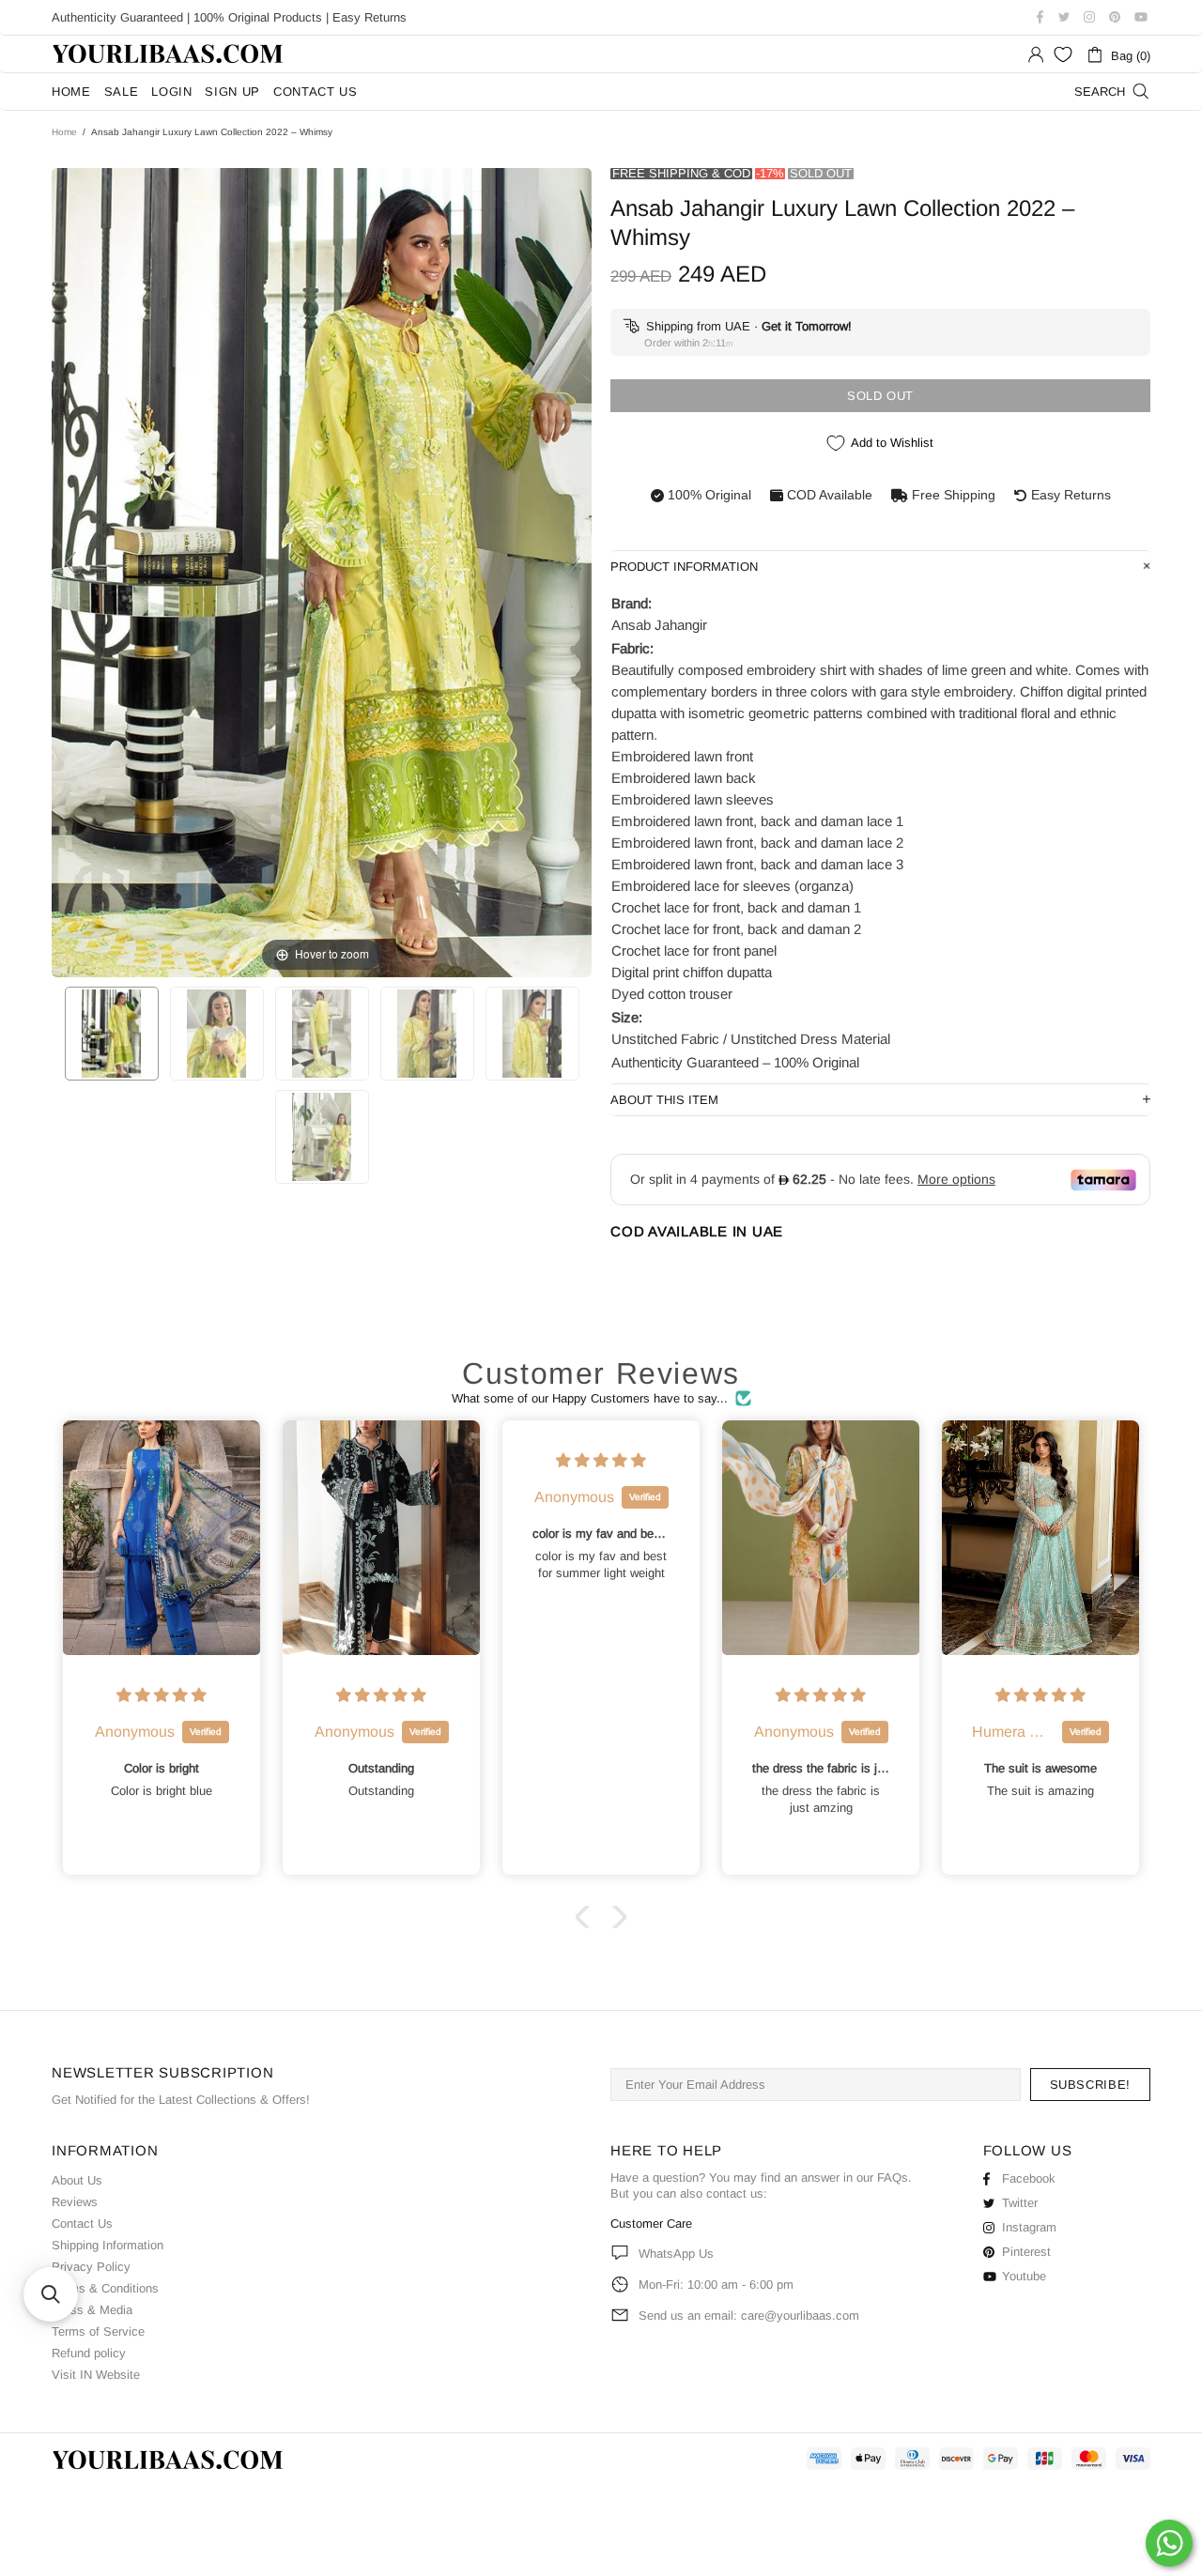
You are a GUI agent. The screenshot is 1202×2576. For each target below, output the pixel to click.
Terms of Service (98, 2331)
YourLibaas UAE (169, 54)
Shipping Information (108, 2245)
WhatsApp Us (676, 2254)
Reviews (75, 2202)
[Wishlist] (1063, 54)
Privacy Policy (91, 2267)
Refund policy (89, 2353)
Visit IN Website (96, 2375)
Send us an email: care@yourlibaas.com (749, 2315)
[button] (587, 1917)
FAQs (893, 2177)
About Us (77, 2180)
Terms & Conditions (105, 2288)
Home (64, 132)
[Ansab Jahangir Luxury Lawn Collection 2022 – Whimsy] (112, 1034)
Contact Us (82, 2223)
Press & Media (92, 2310)
